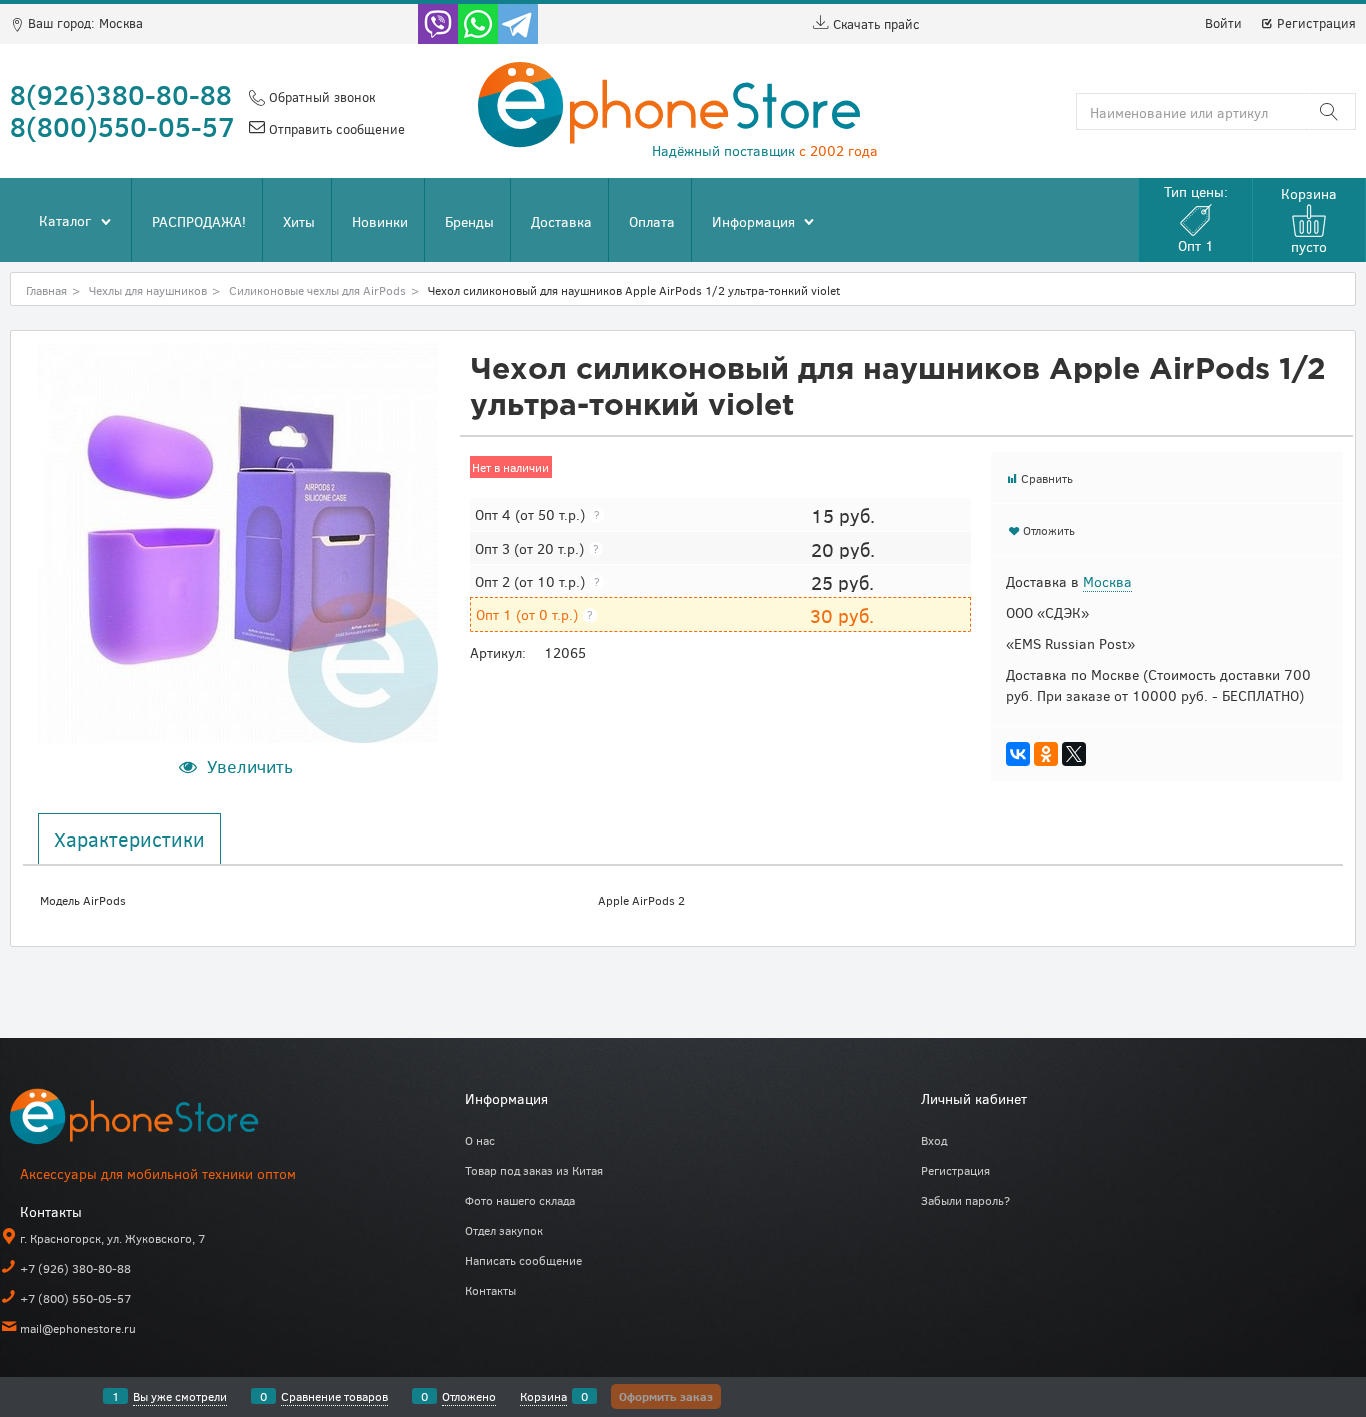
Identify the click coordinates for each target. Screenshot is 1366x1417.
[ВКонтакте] (1018, 754)
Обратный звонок (320, 97)
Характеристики (129, 839)
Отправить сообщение (335, 129)
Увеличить (250, 766)
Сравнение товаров (334, 1396)
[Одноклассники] (1046, 754)
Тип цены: (1196, 218)
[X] (1074, 754)
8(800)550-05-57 (122, 126)
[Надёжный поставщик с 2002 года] (160, 1120)
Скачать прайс (874, 24)
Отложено (469, 1396)
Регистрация (1314, 23)
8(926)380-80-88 (121, 94)
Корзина (543, 1396)
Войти (1223, 23)
